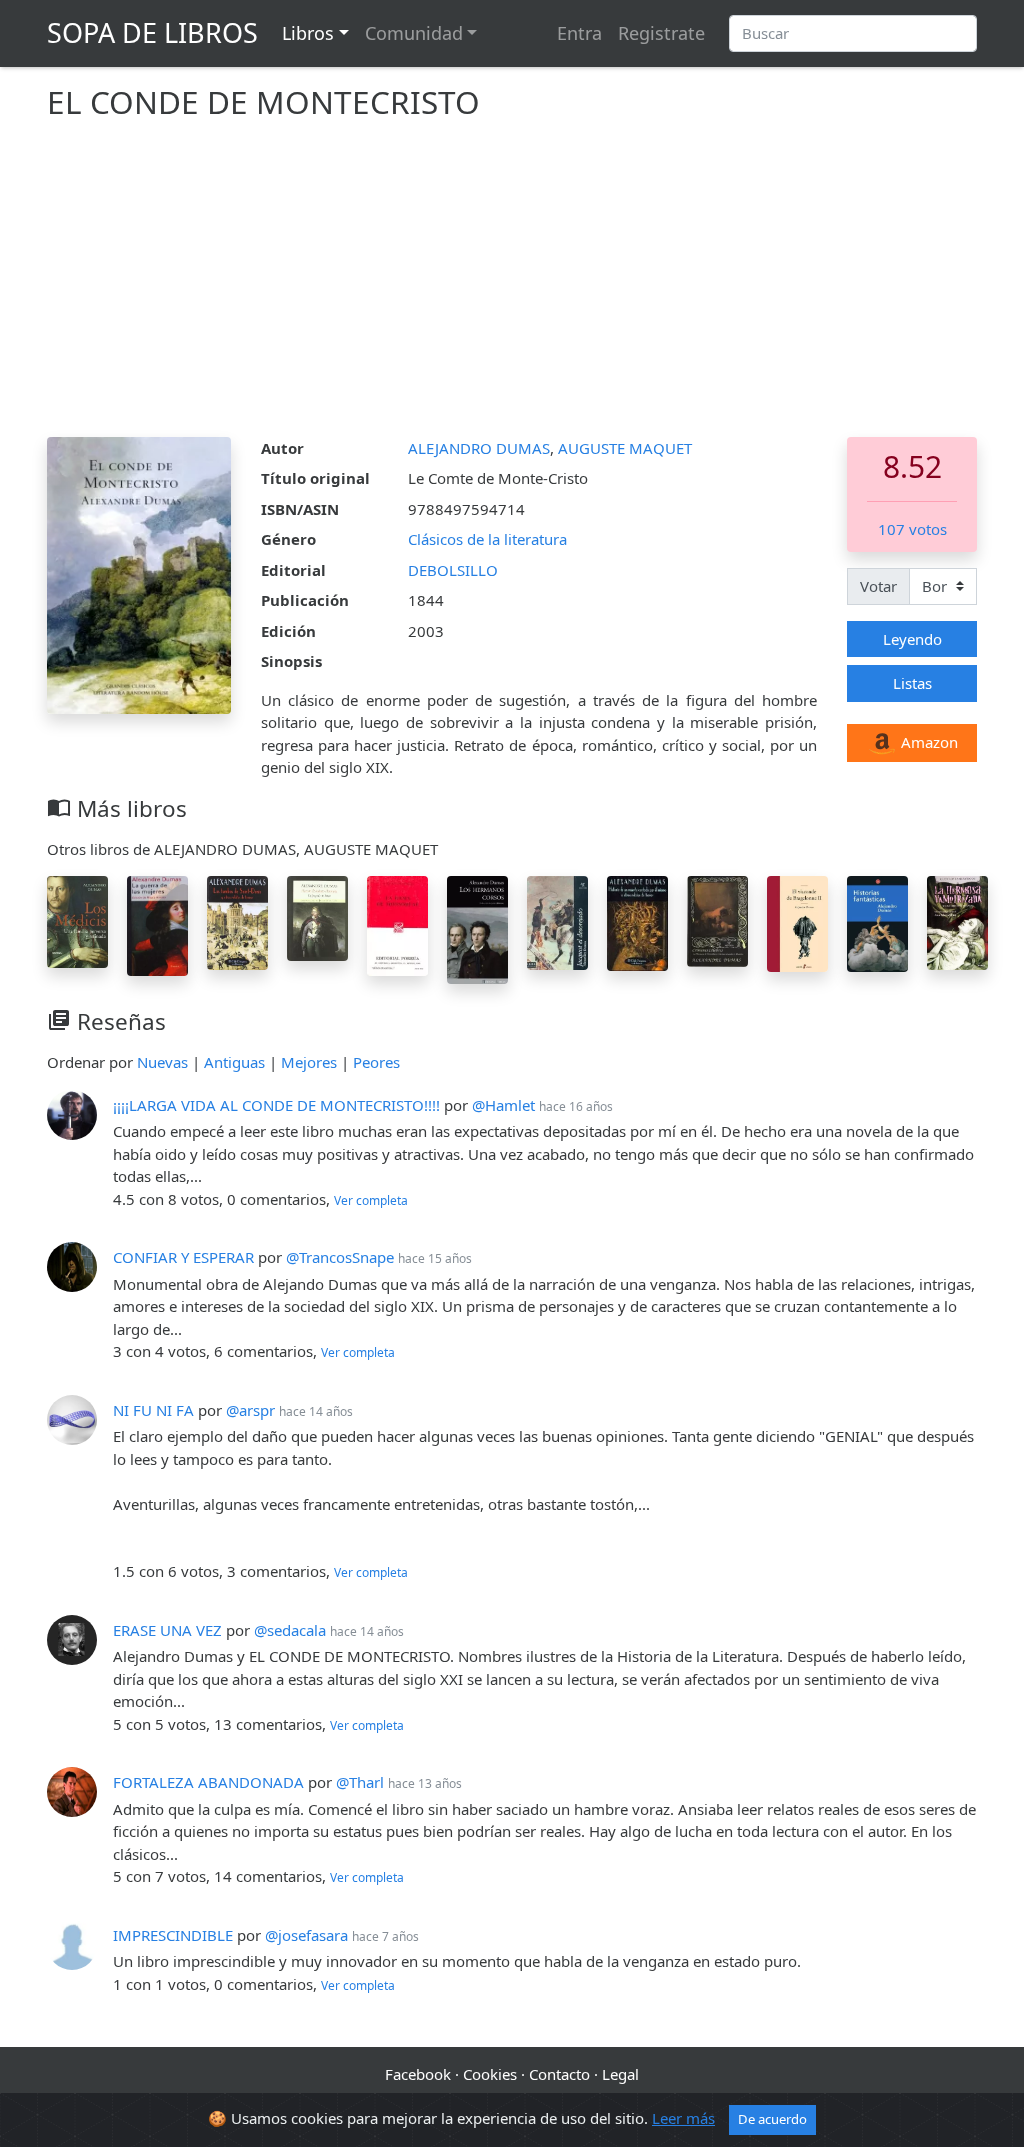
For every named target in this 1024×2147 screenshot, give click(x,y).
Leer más (683, 2118)
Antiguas (234, 1062)
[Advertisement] (512, 287)
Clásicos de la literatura (487, 539)
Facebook (418, 2074)
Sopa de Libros (152, 32)
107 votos (912, 529)
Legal (620, 2074)
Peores (376, 1062)
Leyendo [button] (912, 639)
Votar (878, 586)
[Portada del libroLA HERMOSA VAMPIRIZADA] (957, 921)
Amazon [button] (927, 742)
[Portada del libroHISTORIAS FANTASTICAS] (877, 922)
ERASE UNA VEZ (167, 1630)
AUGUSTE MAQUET (625, 448)
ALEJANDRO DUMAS (479, 448)
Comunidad (414, 33)
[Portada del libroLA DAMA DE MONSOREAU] (397, 924)
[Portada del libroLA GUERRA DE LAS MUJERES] (157, 924)
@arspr (250, 1410)
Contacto (559, 2074)
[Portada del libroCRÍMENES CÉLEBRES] (717, 920)
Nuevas (162, 1062)
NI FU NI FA (153, 1410)
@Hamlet (503, 1105)
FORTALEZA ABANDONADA (208, 1782)
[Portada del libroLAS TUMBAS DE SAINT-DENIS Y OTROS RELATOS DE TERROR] (237, 921)
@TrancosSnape (340, 1257)
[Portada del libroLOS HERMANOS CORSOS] (477, 928)
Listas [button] (912, 683)
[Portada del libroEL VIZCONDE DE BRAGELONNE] (797, 922)
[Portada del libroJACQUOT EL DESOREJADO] (557, 921)
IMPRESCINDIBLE (173, 1935)
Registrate (661, 33)
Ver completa (371, 1200)
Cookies (490, 2074)
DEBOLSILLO (453, 570)
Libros (308, 33)
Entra (579, 33)
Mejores (309, 1062)
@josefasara (306, 1935)
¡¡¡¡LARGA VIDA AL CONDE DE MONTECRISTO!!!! (276, 1105)
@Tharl (360, 1782)
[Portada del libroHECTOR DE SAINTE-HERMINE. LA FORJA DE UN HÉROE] (317, 917)
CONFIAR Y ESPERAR (183, 1257)
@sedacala (290, 1630)
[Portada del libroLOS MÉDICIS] (77, 920)
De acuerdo (772, 2119)
